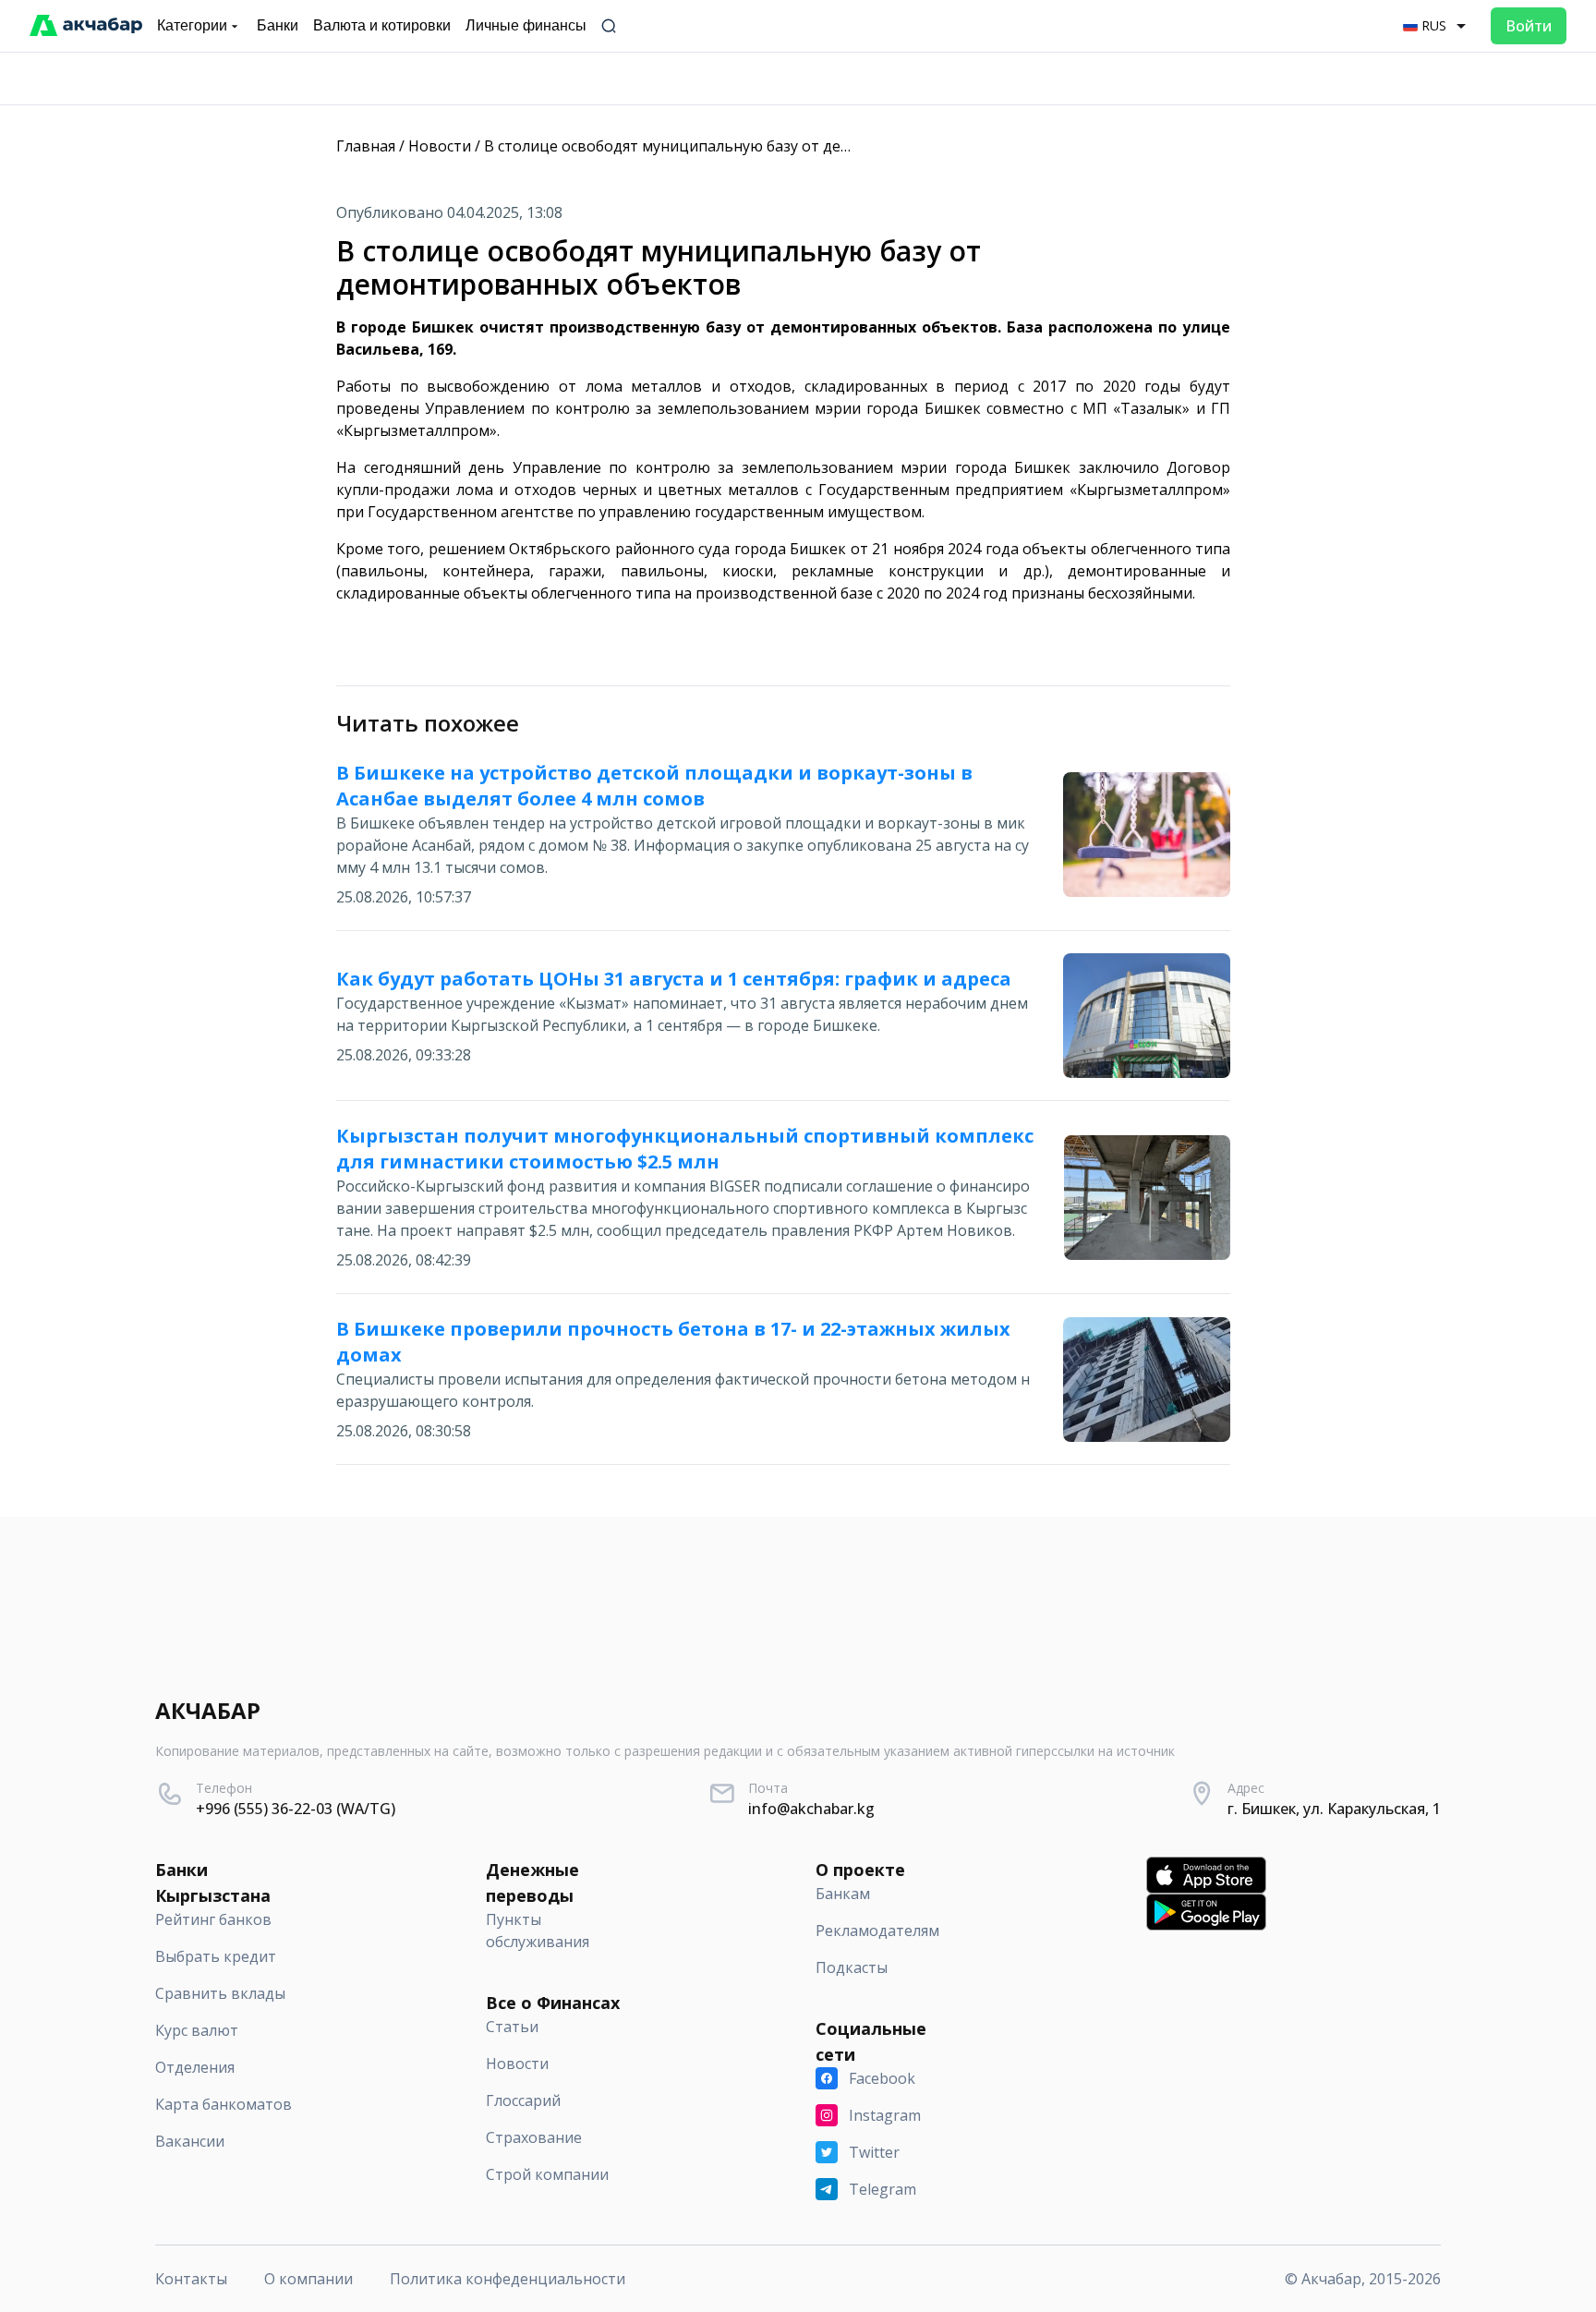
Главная (366, 146)
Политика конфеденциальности (508, 2279)
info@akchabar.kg (811, 1809)
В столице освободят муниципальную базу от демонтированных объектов (760, 146)
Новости (440, 146)
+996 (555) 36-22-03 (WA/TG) (296, 1809)
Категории (192, 25)
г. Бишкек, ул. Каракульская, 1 (1334, 1809)
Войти (1529, 26)
